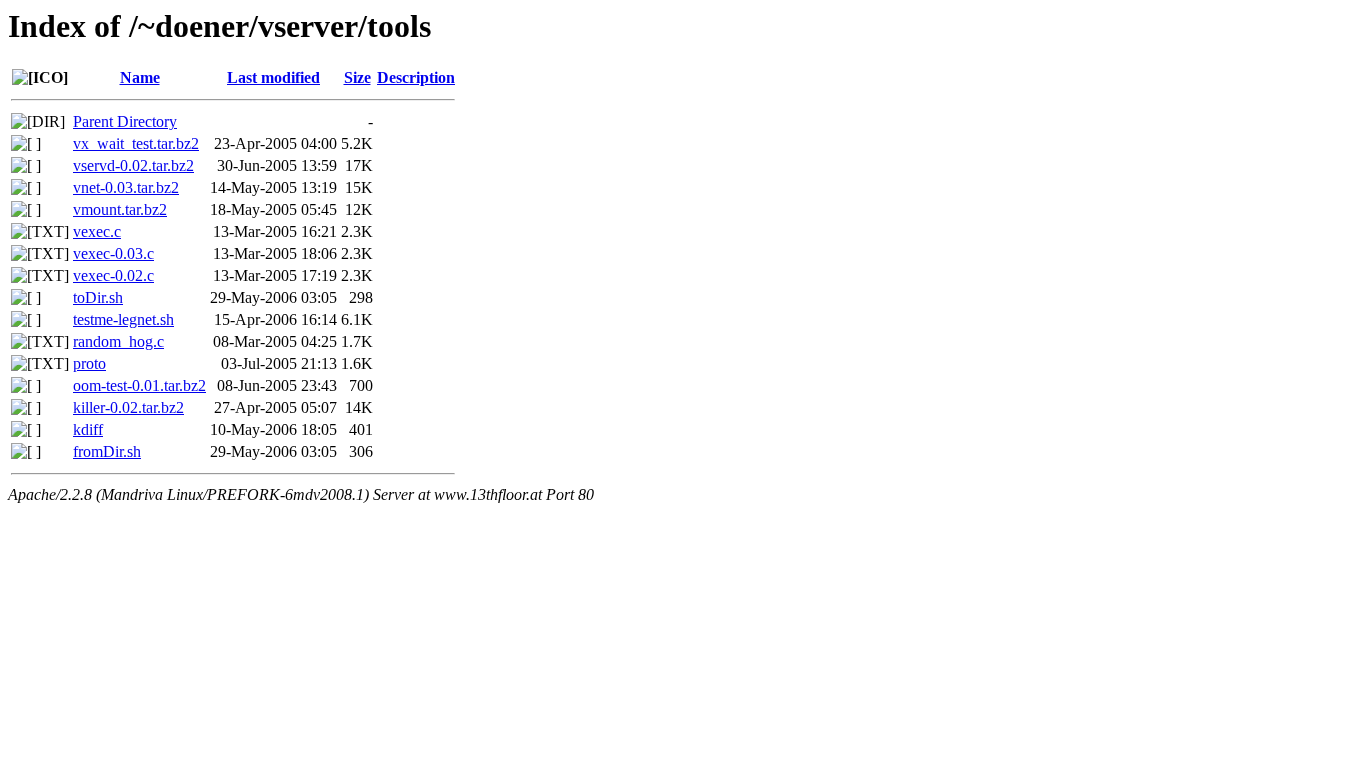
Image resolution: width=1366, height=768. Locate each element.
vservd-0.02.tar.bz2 (133, 165)
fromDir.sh (107, 451)
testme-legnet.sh (123, 319)
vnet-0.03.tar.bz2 (126, 187)
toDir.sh (98, 297)
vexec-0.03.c (113, 253)
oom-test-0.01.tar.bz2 (139, 385)
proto (89, 363)
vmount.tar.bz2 (120, 209)
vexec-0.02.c (113, 275)
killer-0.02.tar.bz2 (128, 407)
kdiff (88, 429)
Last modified (273, 77)
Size (357, 77)
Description (416, 77)
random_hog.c (118, 341)
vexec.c (97, 231)
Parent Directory (125, 121)
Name (140, 77)
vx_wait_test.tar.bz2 (136, 143)
